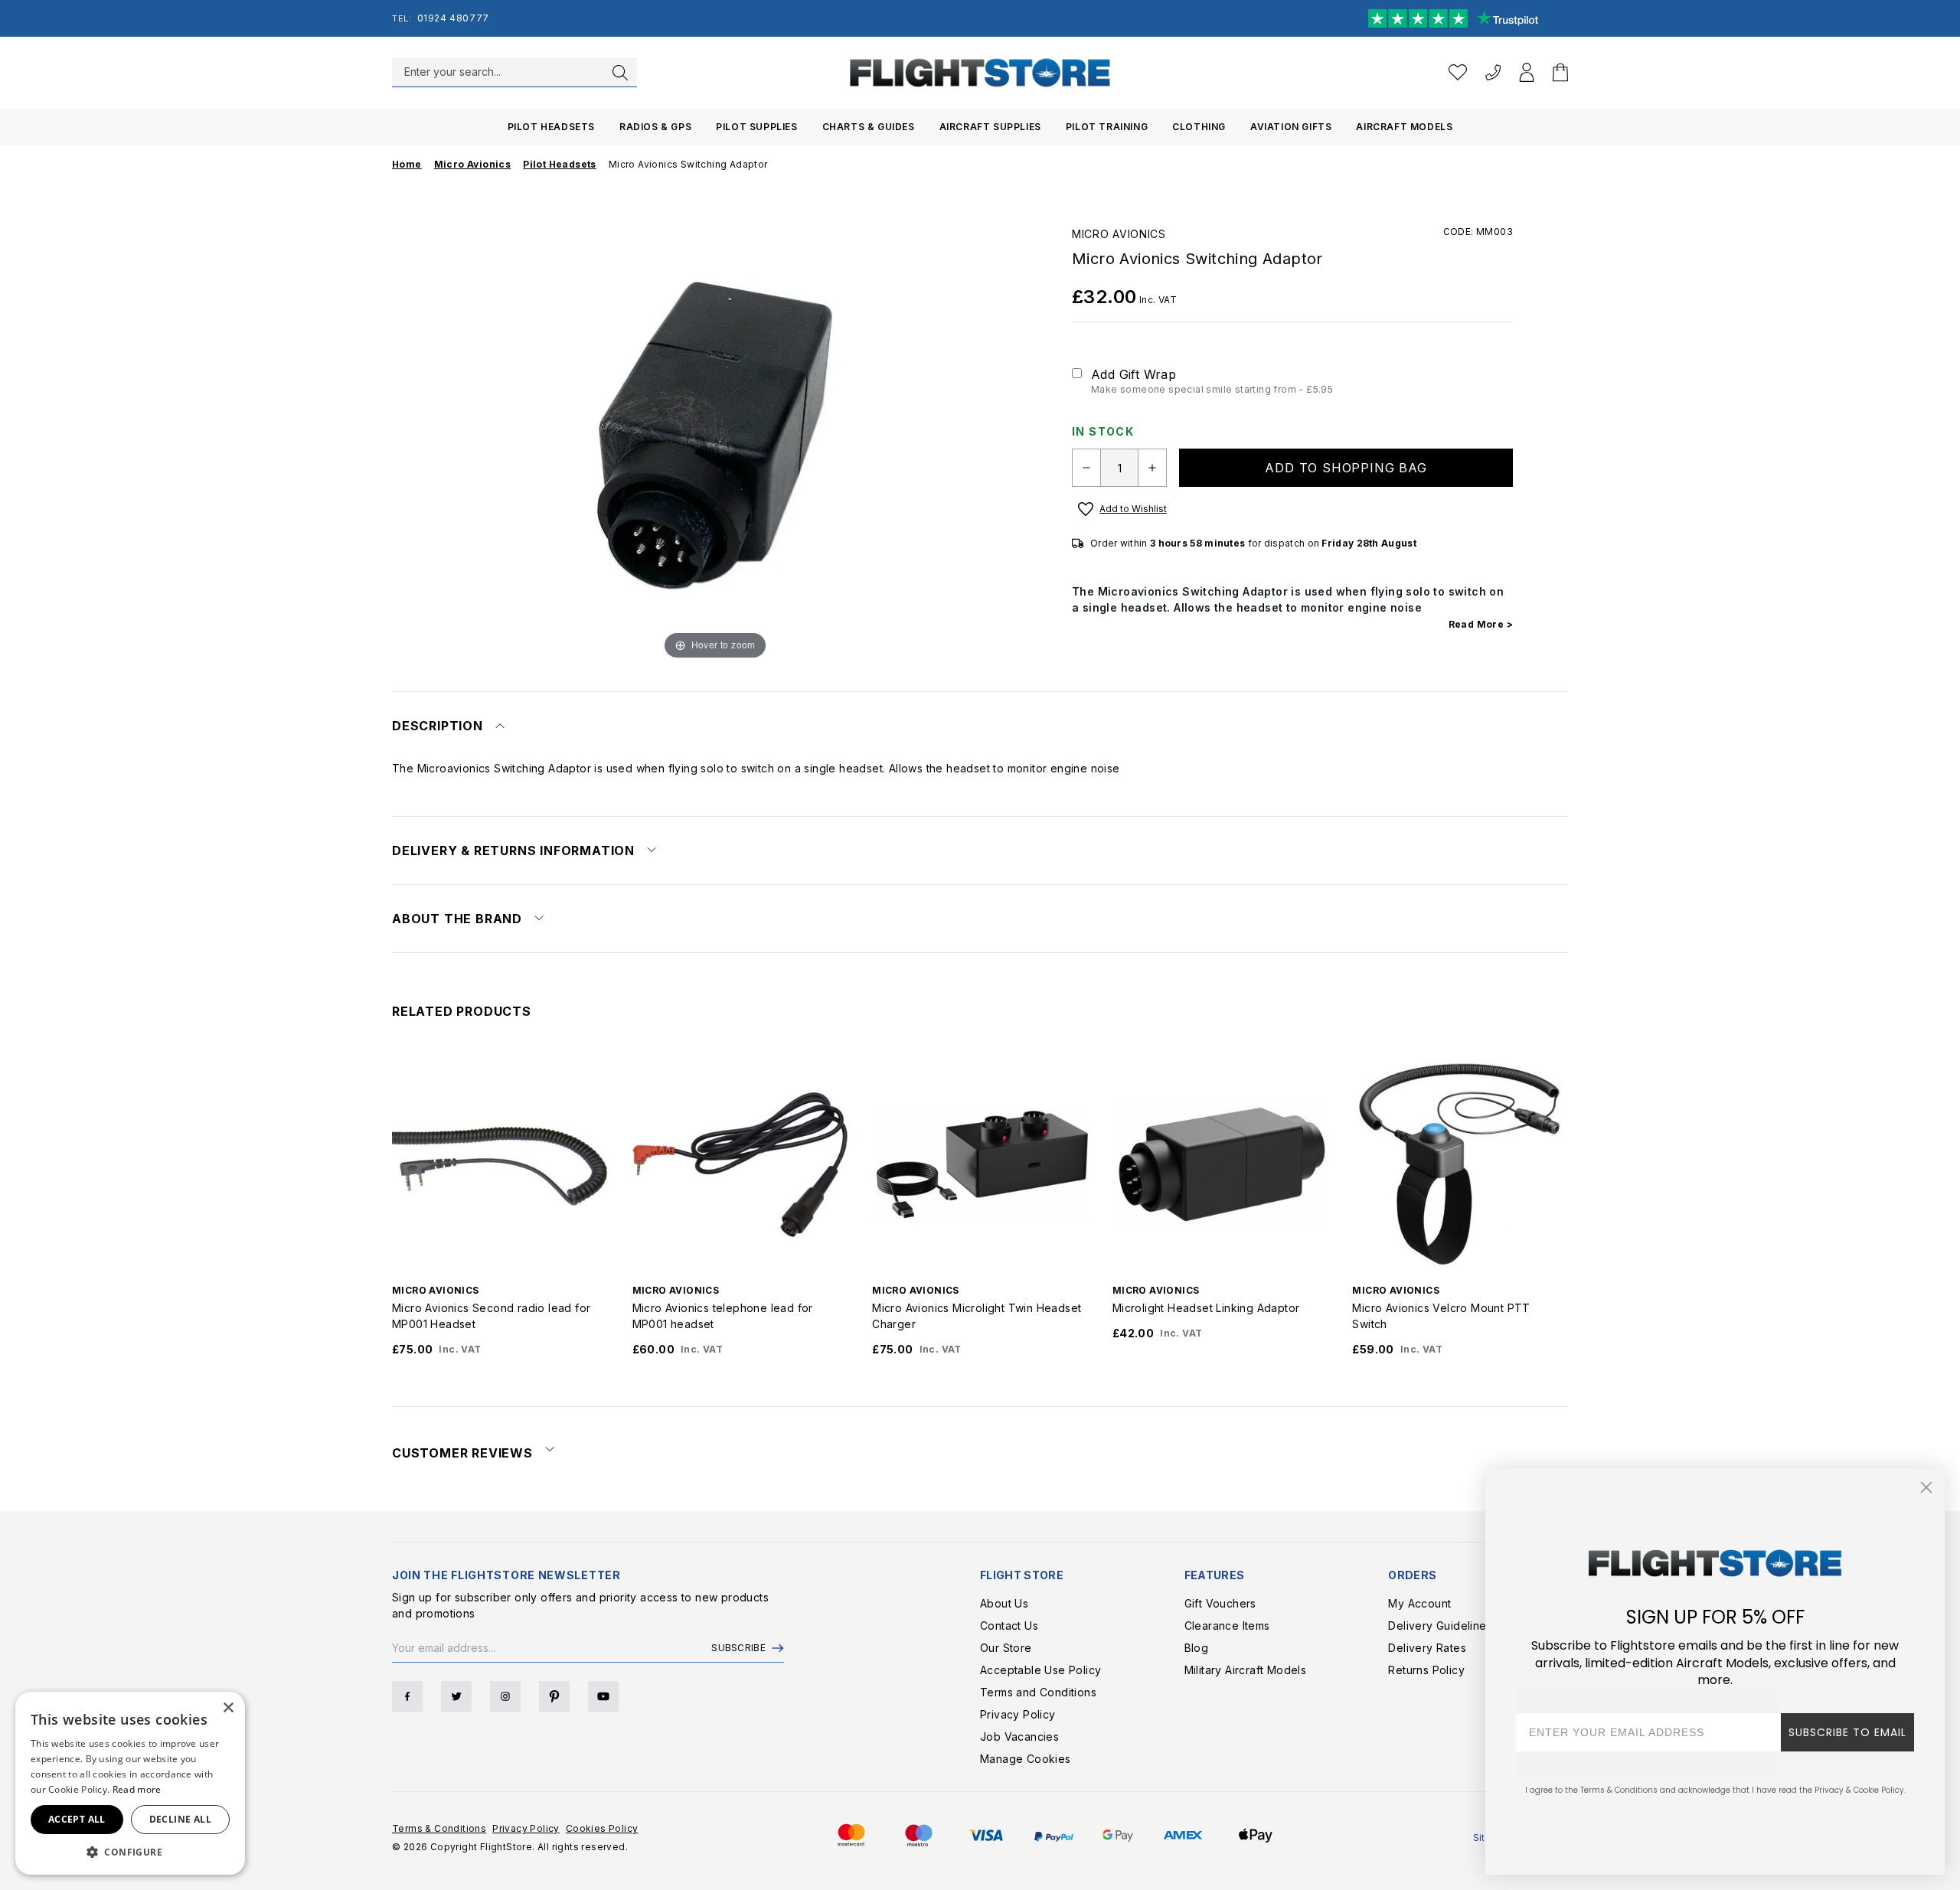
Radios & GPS (655, 127)
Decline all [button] (180, 1819)
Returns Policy (1426, 1670)
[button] (130, 1852)
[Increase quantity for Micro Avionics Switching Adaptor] (1152, 468)
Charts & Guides (869, 127)
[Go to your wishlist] (1458, 72)
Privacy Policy (1018, 1714)
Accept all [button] (77, 1819)
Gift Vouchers (1220, 1603)
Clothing (1199, 127)
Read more (137, 1789)
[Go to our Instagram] (505, 1696)
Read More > (1481, 624)
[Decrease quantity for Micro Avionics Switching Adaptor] (1086, 468)
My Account (1419, 1603)
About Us (1004, 1603)
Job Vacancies (1019, 1737)
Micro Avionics (1119, 234)
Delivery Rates (1427, 1648)
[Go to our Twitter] (456, 1696)
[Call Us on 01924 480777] (1493, 72)
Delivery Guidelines (1440, 1626)
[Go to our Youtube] (603, 1696)
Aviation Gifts (1291, 127)
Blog (1197, 1648)
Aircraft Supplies (990, 127)
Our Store (1006, 1648)
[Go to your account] (1527, 72)
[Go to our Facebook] (407, 1696)
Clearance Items (1227, 1626)
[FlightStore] (980, 72)
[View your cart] (1560, 72)
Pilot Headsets (551, 127)
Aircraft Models (1404, 127)
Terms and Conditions (1038, 1692)
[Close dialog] (1926, 1487)
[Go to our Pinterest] (554, 1696)
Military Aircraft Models (1246, 1670)
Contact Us (1009, 1626)
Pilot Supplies (756, 127)
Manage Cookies (1026, 1759)
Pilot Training (1107, 127)
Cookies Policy (602, 1828)
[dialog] (130, 1783)
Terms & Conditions (439, 1828)
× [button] (228, 1708)
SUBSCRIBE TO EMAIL (1847, 1732)
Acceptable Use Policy (1040, 1670)
